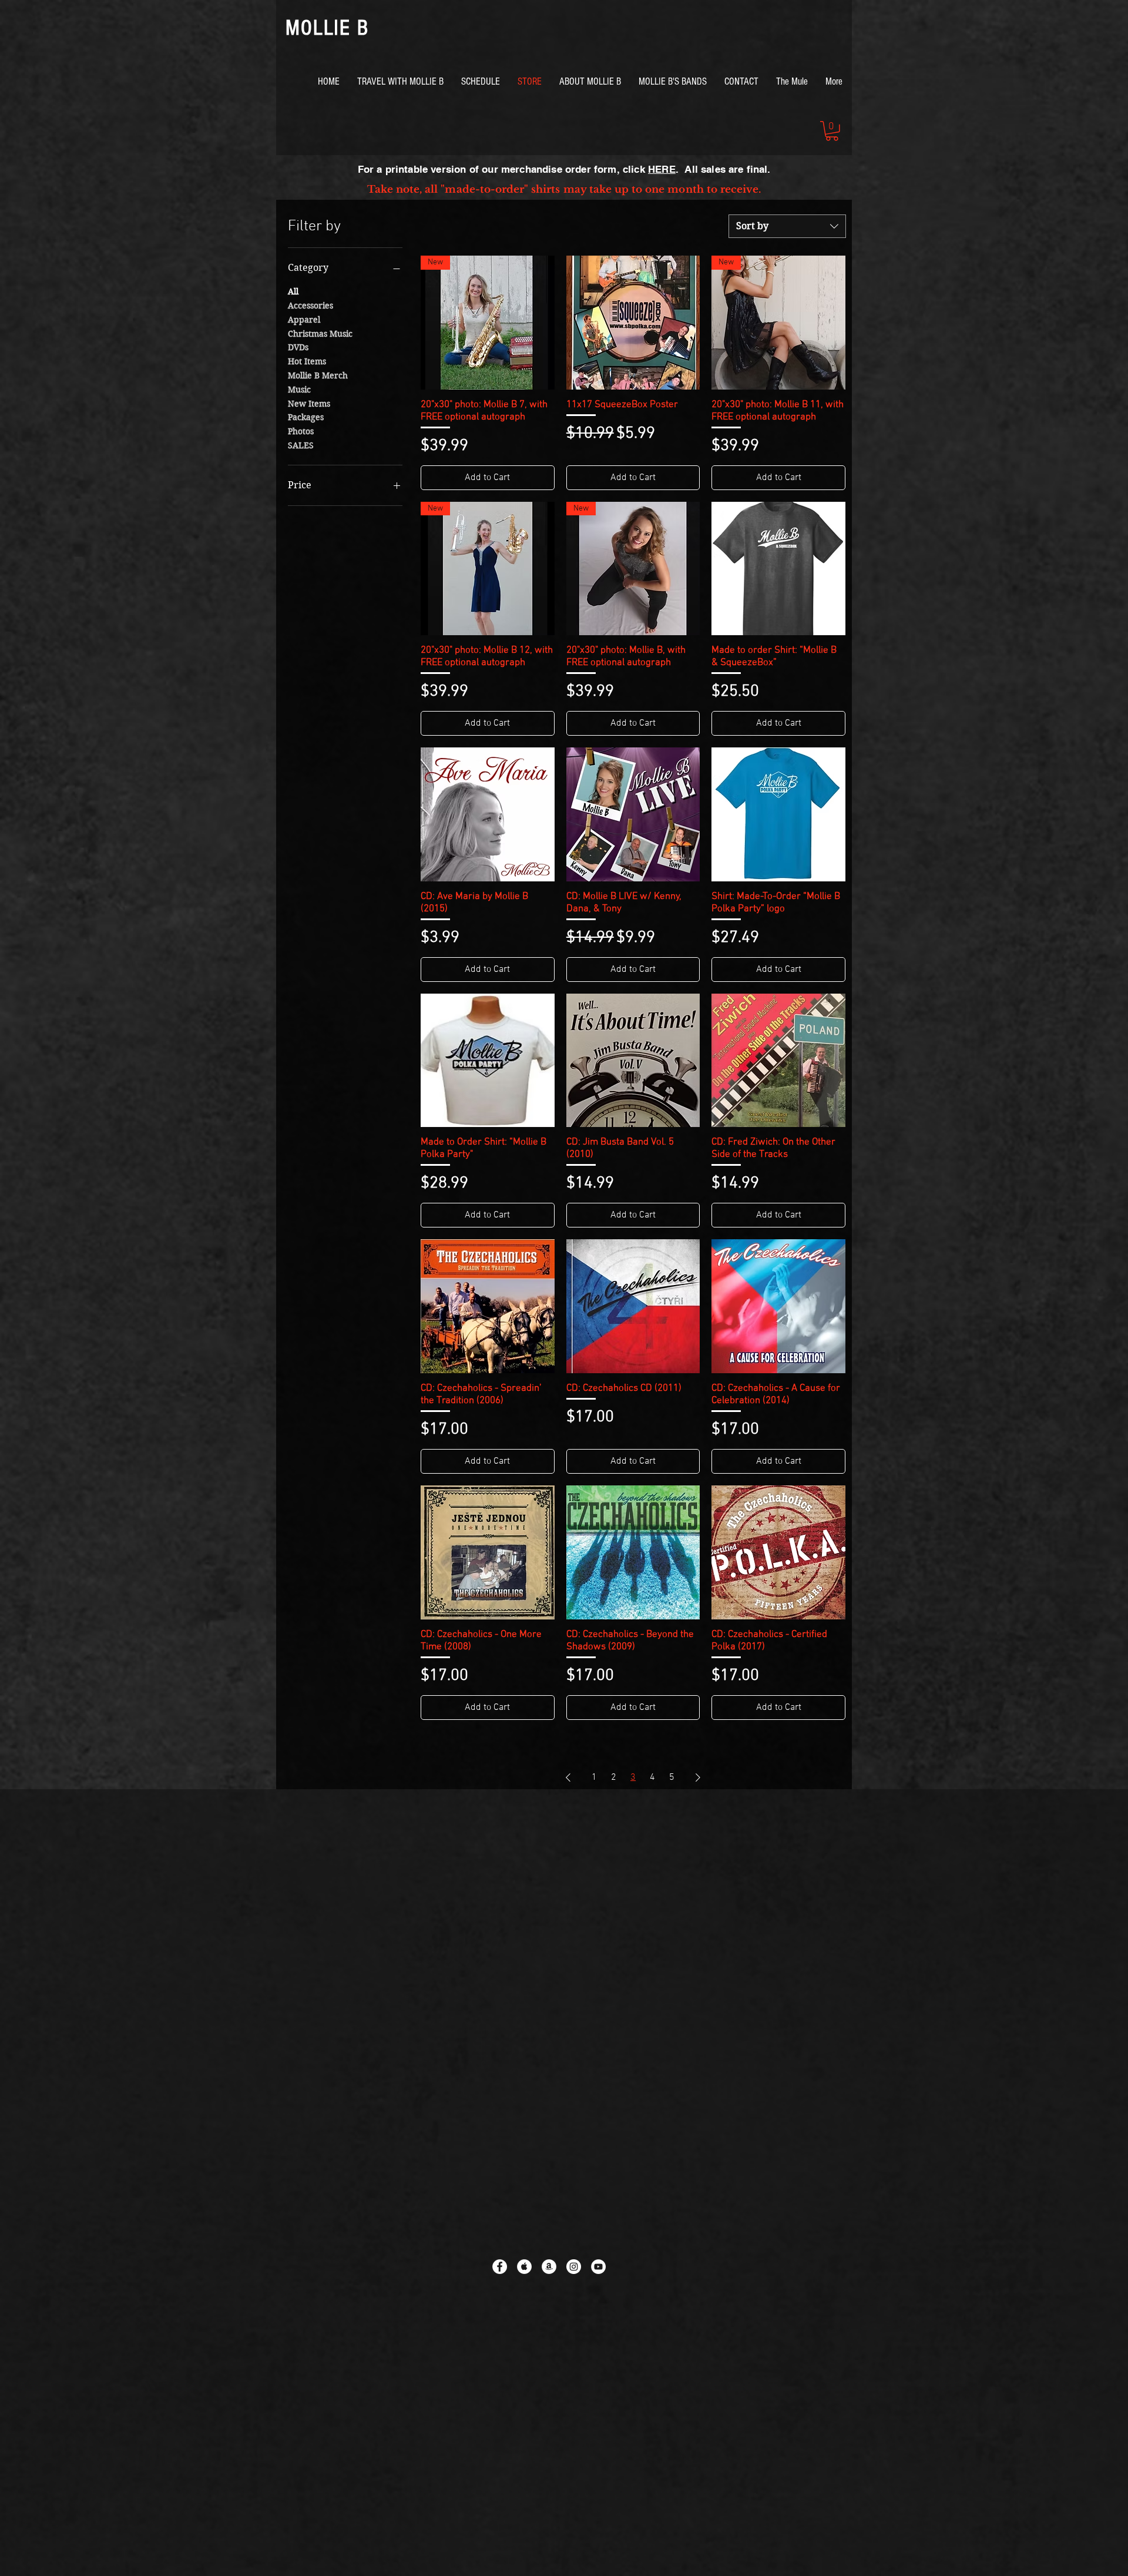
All (293, 291)
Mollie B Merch (318, 375)
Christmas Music (320, 334)
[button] (832, 131)
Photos (301, 431)
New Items (309, 404)
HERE (662, 169)
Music (299, 390)
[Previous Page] (568, 1777)
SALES (301, 445)
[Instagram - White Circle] (574, 2267)
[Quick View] (633, 323)
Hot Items (307, 361)
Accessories (310, 306)
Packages (306, 417)
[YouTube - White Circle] (598, 2267)
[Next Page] (698, 1777)
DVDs (298, 347)
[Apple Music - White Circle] (524, 2267)
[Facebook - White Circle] (500, 2267)
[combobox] (787, 226)
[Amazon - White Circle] (549, 2267)
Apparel (304, 320)
